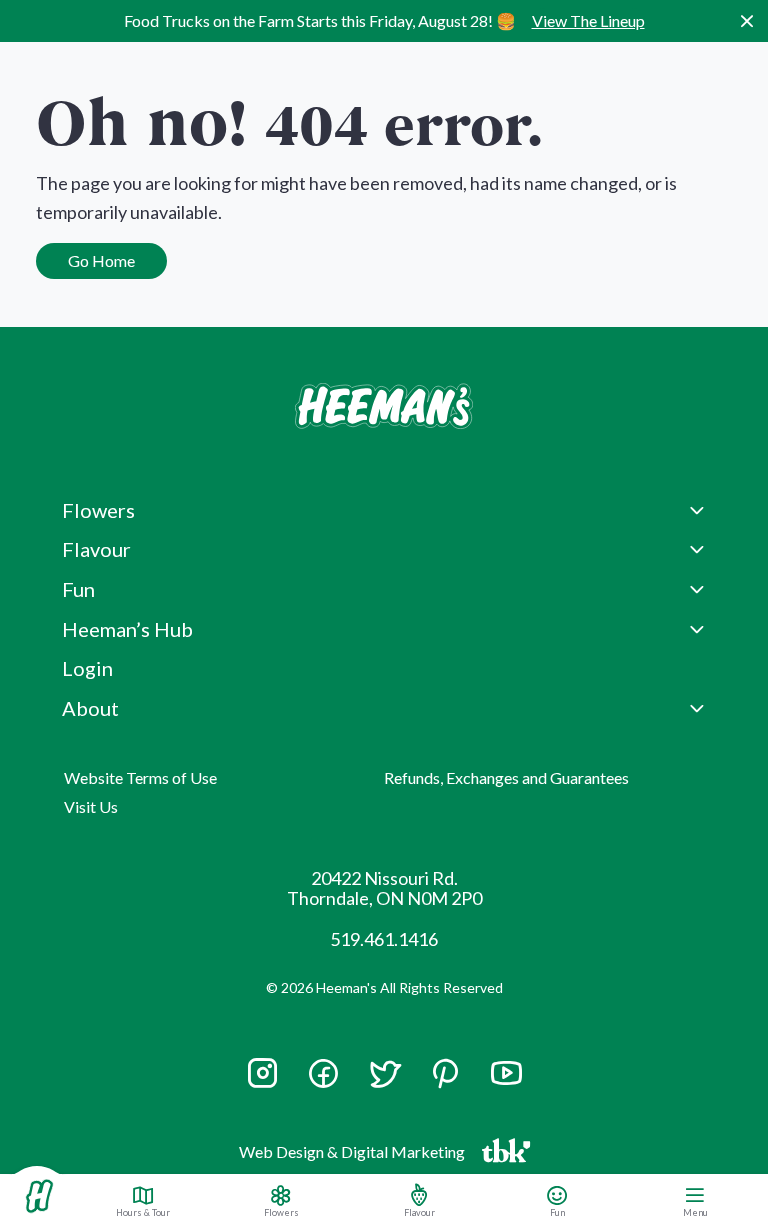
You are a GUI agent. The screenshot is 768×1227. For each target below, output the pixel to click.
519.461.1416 (384, 939)
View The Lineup (588, 20)
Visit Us (91, 806)
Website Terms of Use (140, 777)
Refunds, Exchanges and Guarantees (506, 777)
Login (87, 668)
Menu (695, 1212)
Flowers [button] (98, 510)
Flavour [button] (96, 549)
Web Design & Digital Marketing (355, 1156)
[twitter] (384, 1082)
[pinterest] (445, 1073)
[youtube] (506, 1082)
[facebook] (323, 1073)
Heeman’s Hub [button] (127, 629)
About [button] (90, 708)
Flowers (281, 1212)
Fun (557, 1212)
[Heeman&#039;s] (39, 1196)
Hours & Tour (143, 1212)
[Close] (746, 21)
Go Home (101, 260)
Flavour (419, 1212)
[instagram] (262, 1082)
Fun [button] (78, 589)
